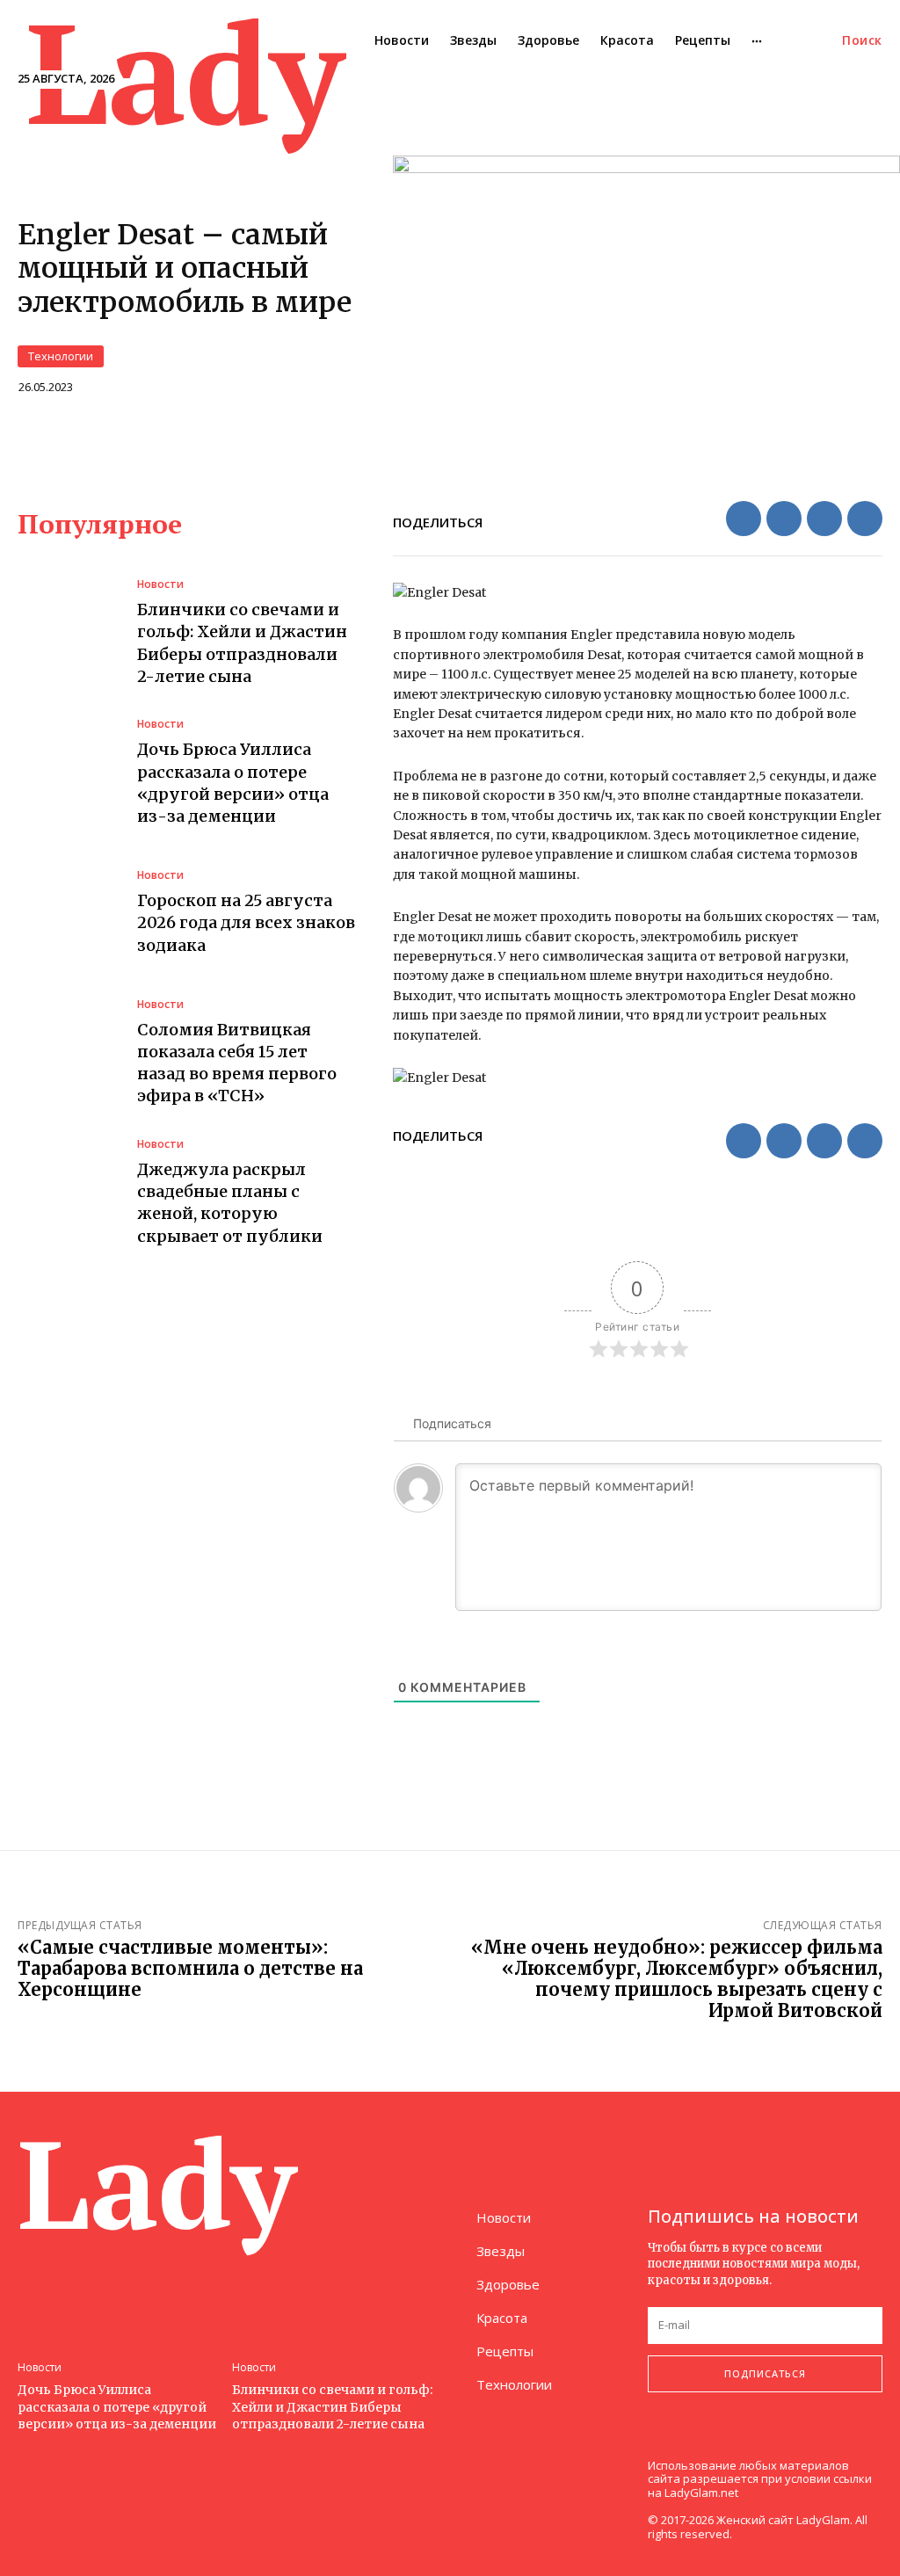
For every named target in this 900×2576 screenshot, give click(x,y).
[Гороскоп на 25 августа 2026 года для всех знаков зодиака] (69, 913)
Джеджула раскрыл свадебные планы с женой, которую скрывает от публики (230, 1203)
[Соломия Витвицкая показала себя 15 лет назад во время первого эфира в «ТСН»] (69, 1053)
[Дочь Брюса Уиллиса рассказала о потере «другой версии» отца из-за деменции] (69, 773)
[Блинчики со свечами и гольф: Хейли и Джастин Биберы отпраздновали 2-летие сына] (69, 633)
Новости (160, 584)
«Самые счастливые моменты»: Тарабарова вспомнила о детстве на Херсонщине (190, 1968)
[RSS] (693, 2439)
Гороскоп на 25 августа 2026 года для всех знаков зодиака (246, 922)
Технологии (61, 356)
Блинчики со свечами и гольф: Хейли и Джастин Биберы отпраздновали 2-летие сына (332, 2407)
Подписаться (765, 2373)
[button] (862, 40)
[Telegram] (865, 519)
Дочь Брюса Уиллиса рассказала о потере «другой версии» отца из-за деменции (117, 2407)
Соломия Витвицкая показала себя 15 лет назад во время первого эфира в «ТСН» (237, 1063)
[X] (784, 519)
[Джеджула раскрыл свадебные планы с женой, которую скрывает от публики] (69, 1193)
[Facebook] (744, 519)
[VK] (824, 519)
